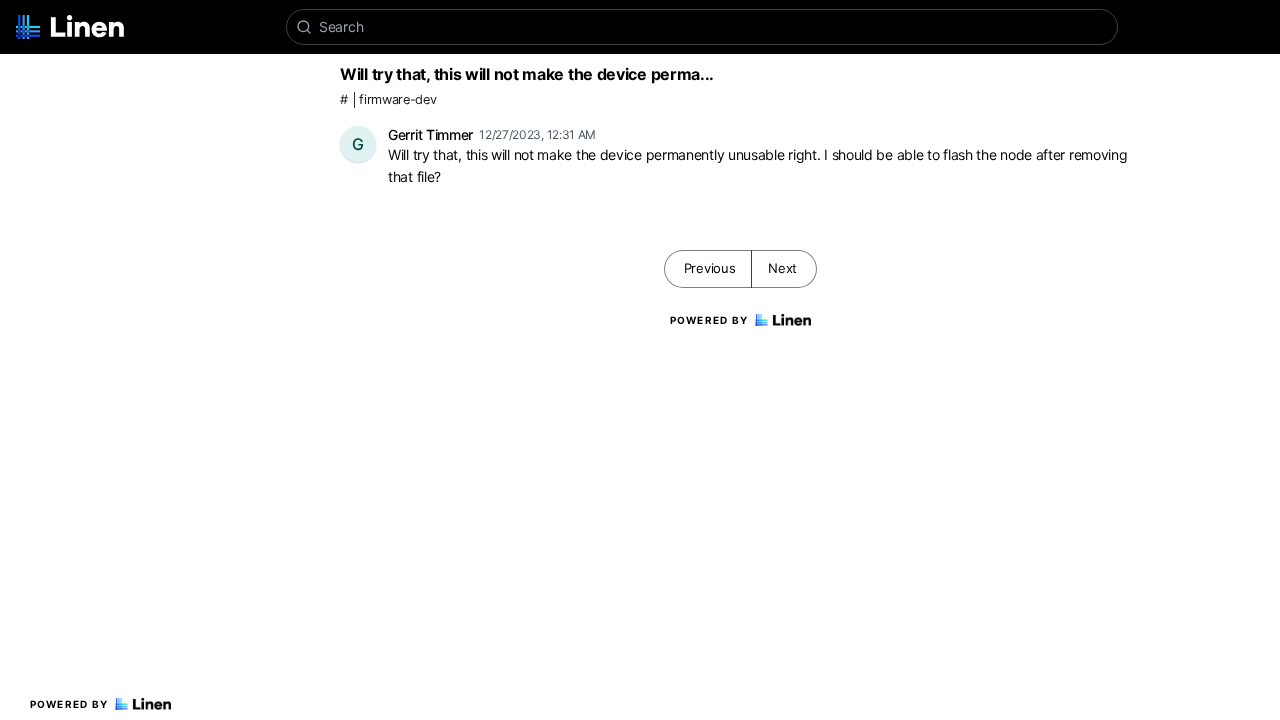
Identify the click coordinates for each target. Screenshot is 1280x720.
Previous (710, 268)
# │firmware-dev (388, 99)
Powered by (69, 704)
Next (782, 268)
